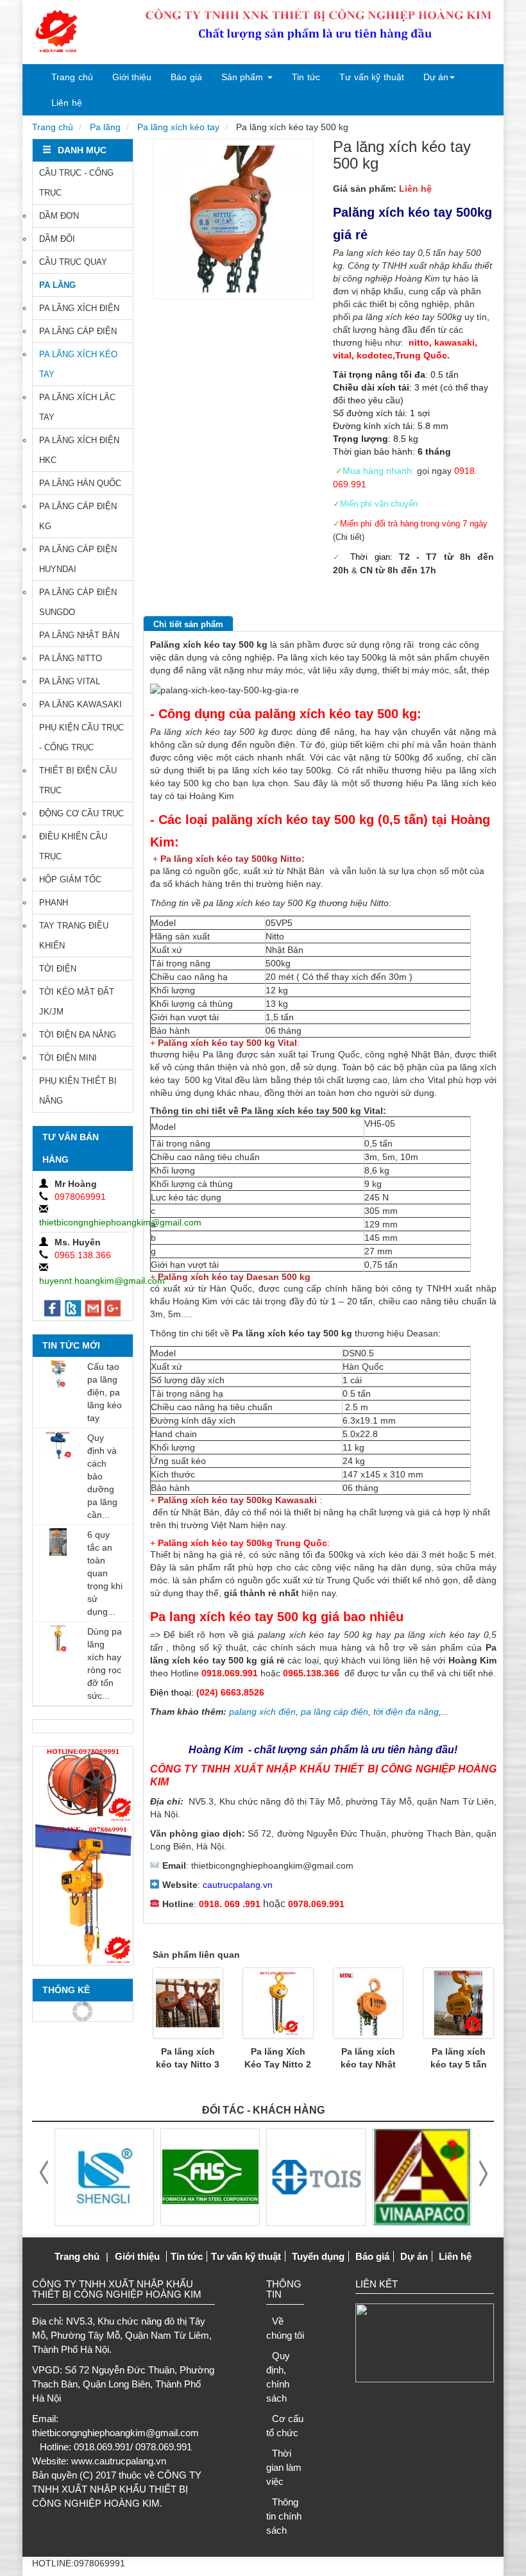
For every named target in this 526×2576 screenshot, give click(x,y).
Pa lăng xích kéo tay (178, 127)
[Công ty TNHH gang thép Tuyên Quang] (214, 2176)
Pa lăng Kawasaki (81, 704)
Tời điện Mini (68, 1058)
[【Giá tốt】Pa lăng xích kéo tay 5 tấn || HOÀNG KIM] (458, 2003)
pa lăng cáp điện (335, 1712)
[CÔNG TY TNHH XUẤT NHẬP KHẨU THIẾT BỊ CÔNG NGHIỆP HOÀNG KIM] (56, 32)
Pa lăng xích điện (79, 308)
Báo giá (186, 77)
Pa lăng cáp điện (78, 331)
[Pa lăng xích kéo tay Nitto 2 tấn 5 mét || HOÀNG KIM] (278, 2003)
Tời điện (58, 969)
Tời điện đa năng (78, 1035)
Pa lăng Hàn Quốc (80, 483)
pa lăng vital (70, 681)
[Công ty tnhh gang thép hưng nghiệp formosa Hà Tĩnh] (108, 2176)
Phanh (54, 903)
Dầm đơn (59, 216)
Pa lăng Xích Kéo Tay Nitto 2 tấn (278, 2064)
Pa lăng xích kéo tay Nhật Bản (368, 2064)
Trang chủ (72, 77)
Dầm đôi (57, 239)
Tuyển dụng (318, 2256)
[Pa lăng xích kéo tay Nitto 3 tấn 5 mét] (188, 2003)
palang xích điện (262, 1712)
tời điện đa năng (406, 1712)
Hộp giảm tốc (70, 880)
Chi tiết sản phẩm (188, 624)
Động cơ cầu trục (81, 813)
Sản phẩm (242, 77)
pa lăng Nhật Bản (79, 635)
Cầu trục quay (73, 262)
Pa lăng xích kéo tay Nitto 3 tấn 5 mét (188, 2064)
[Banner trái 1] (83, 1784)
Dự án (436, 77)
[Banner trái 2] (83, 1893)
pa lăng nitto (71, 658)
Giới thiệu (132, 77)
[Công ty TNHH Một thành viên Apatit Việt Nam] (320, 2176)
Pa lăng (105, 127)
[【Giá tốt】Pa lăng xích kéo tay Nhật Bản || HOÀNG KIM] (369, 2003)
